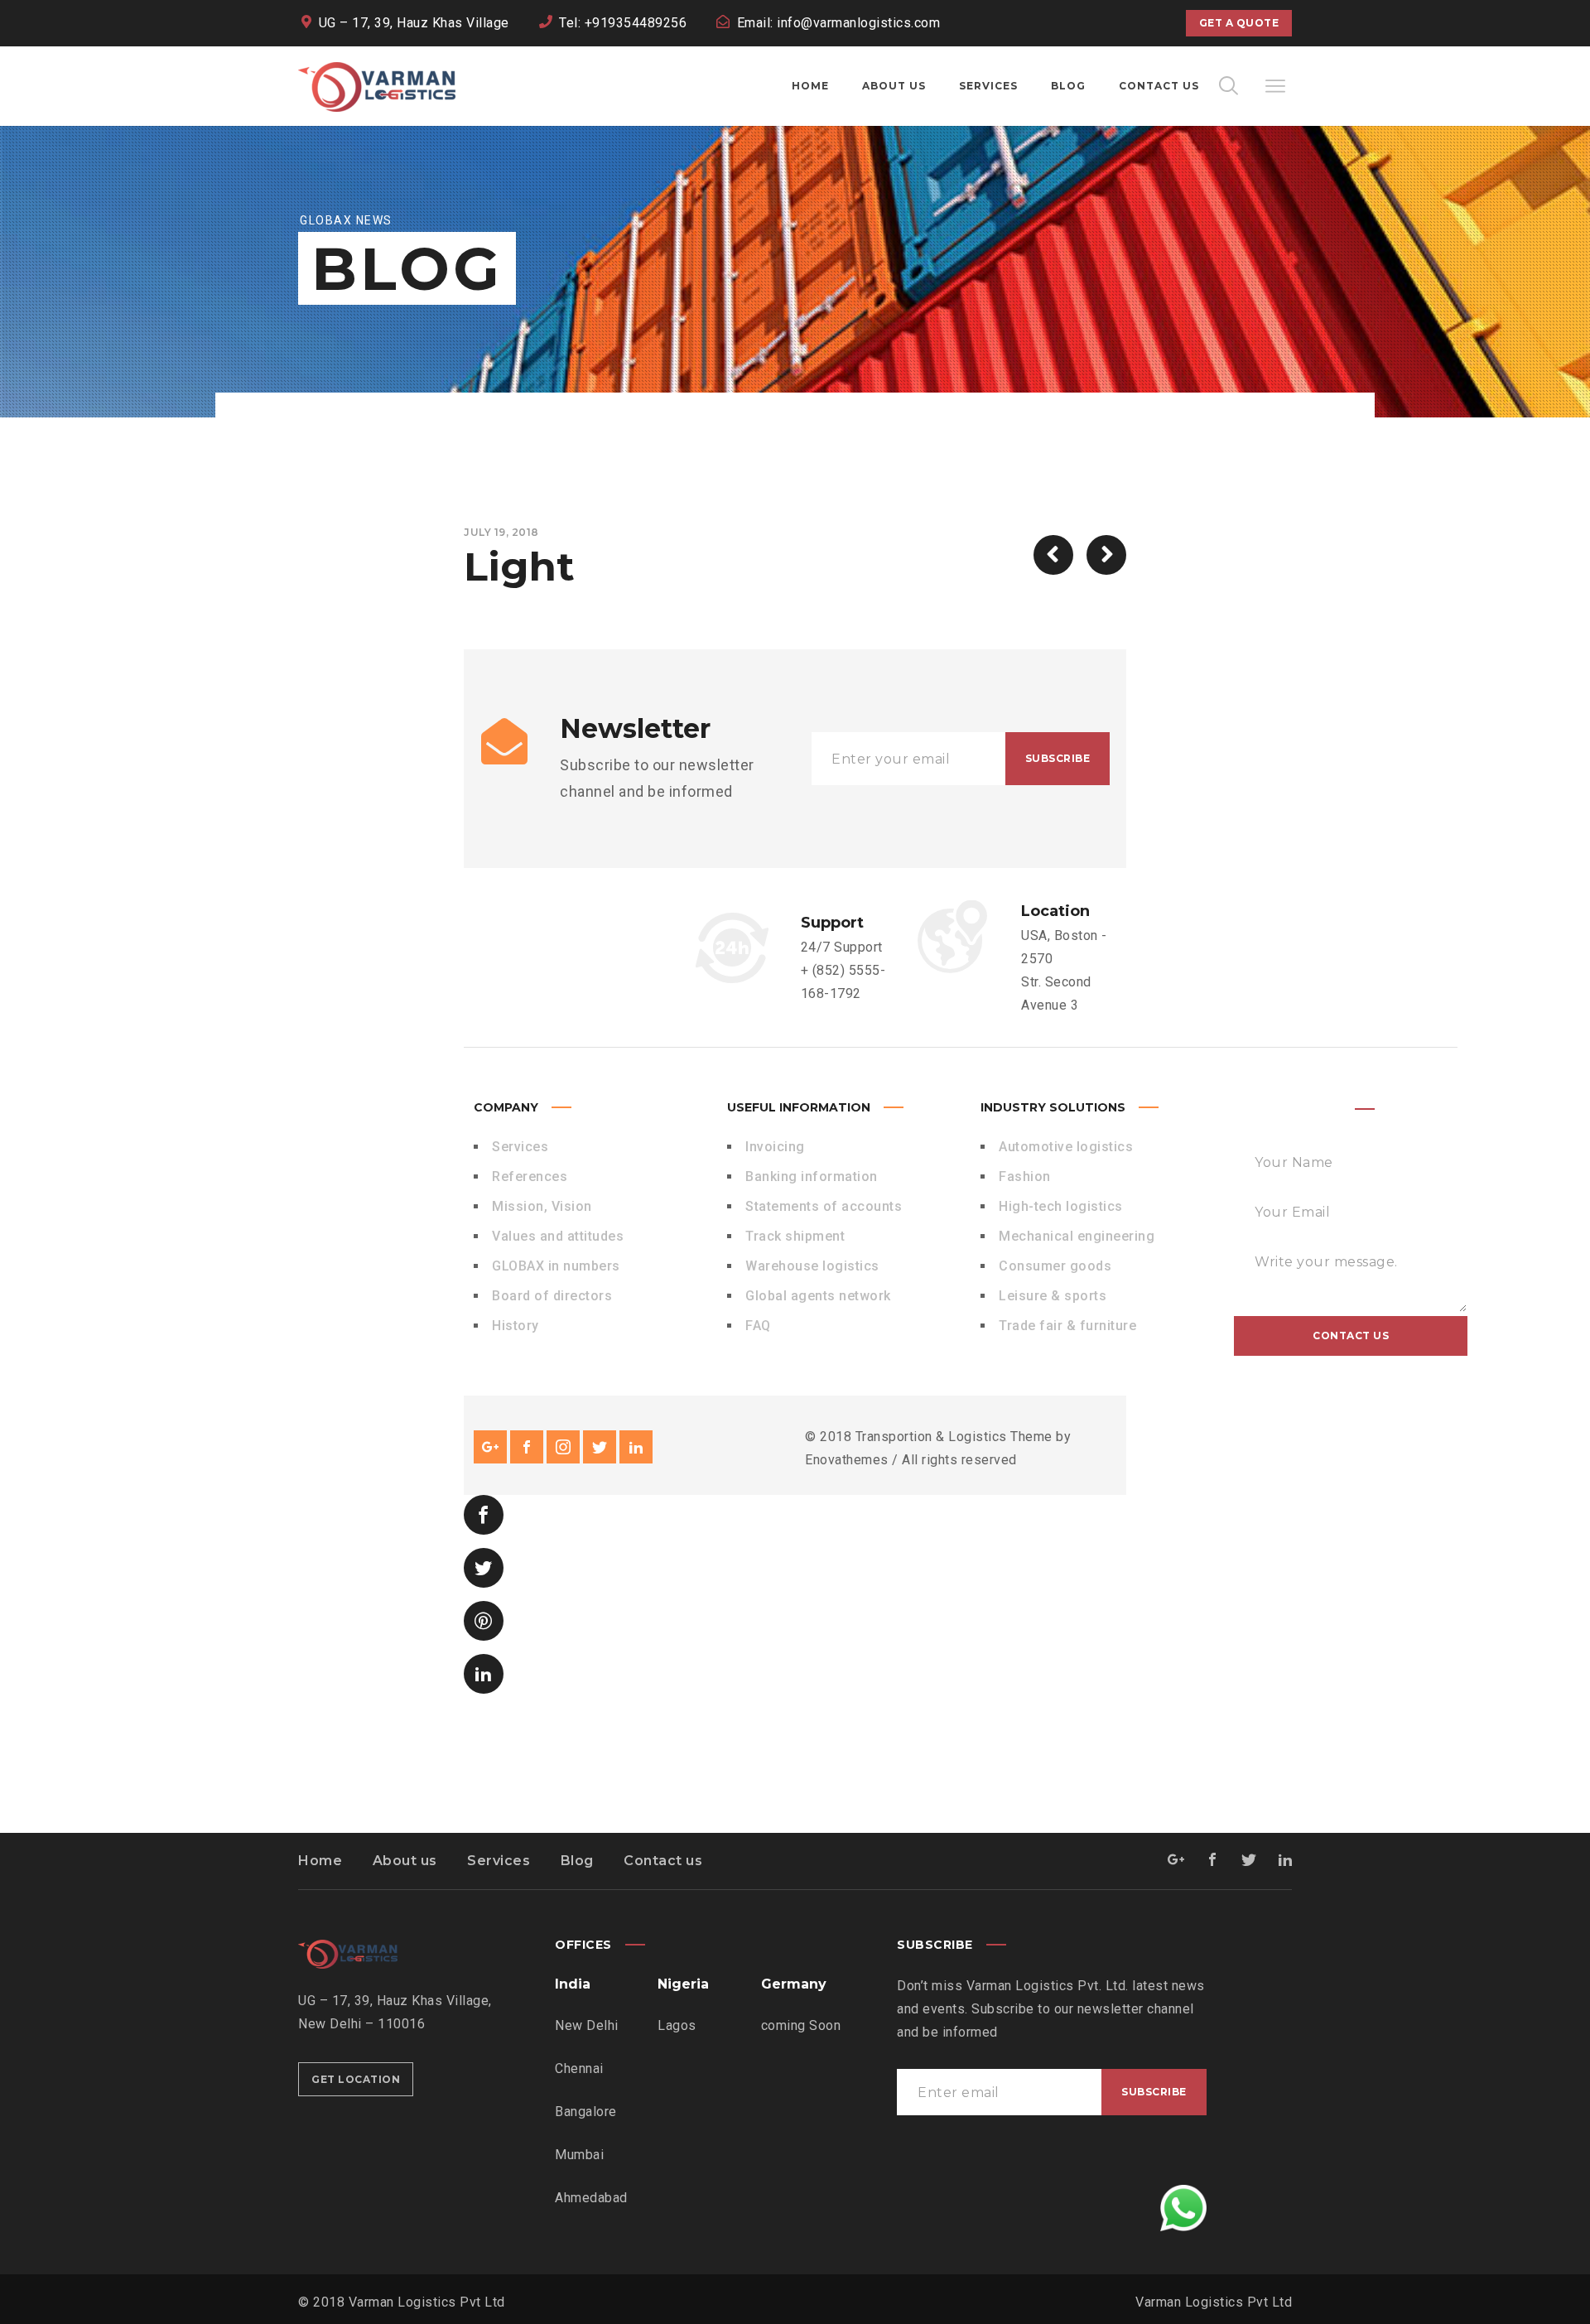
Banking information (812, 1176)
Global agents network (818, 1296)
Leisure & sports (1053, 1296)
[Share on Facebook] (484, 1515)
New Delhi (587, 2025)
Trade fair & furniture (1067, 1326)
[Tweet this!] (484, 1568)
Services (520, 1147)
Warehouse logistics (812, 1266)
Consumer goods (1055, 1266)
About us (405, 1861)
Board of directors (552, 1296)
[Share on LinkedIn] (484, 1674)
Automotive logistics (1066, 1147)
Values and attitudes (558, 1236)
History (516, 1326)
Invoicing (775, 1147)
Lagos (677, 2025)
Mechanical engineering (1077, 1236)
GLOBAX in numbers (556, 1266)
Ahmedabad (591, 2198)
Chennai (579, 2068)
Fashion (1025, 1176)
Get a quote (1239, 23)
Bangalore (586, 2112)
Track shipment (795, 1236)
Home (320, 1861)
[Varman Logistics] (377, 86)
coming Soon (801, 2025)
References (530, 1176)
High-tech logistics (1061, 1206)
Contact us (663, 1861)
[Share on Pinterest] (484, 1621)
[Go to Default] (1106, 555)
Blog (577, 1861)
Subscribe (1058, 758)
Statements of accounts (824, 1206)
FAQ (758, 1326)
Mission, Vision (542, 1206)
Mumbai (579, 2155)
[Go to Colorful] (1053, 555)
